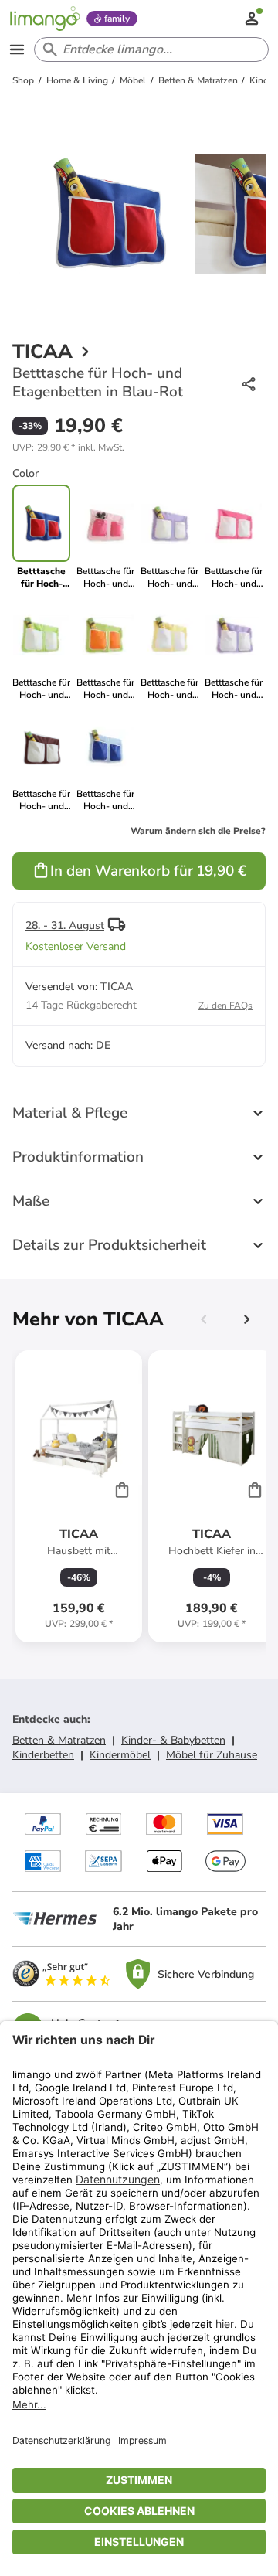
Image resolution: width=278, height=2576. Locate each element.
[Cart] (122, 1489)
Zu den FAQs (225, 1006)
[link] (105, 537)
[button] (68, 447)
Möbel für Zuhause (212, 1755)
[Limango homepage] (45, 19)
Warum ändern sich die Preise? (198, 831)
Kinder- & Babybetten (173, 1740)
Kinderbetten (43, 1755)
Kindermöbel (120, 1755)
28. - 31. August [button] (65, 926)
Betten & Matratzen (59, 1740)
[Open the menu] (17, 49)
